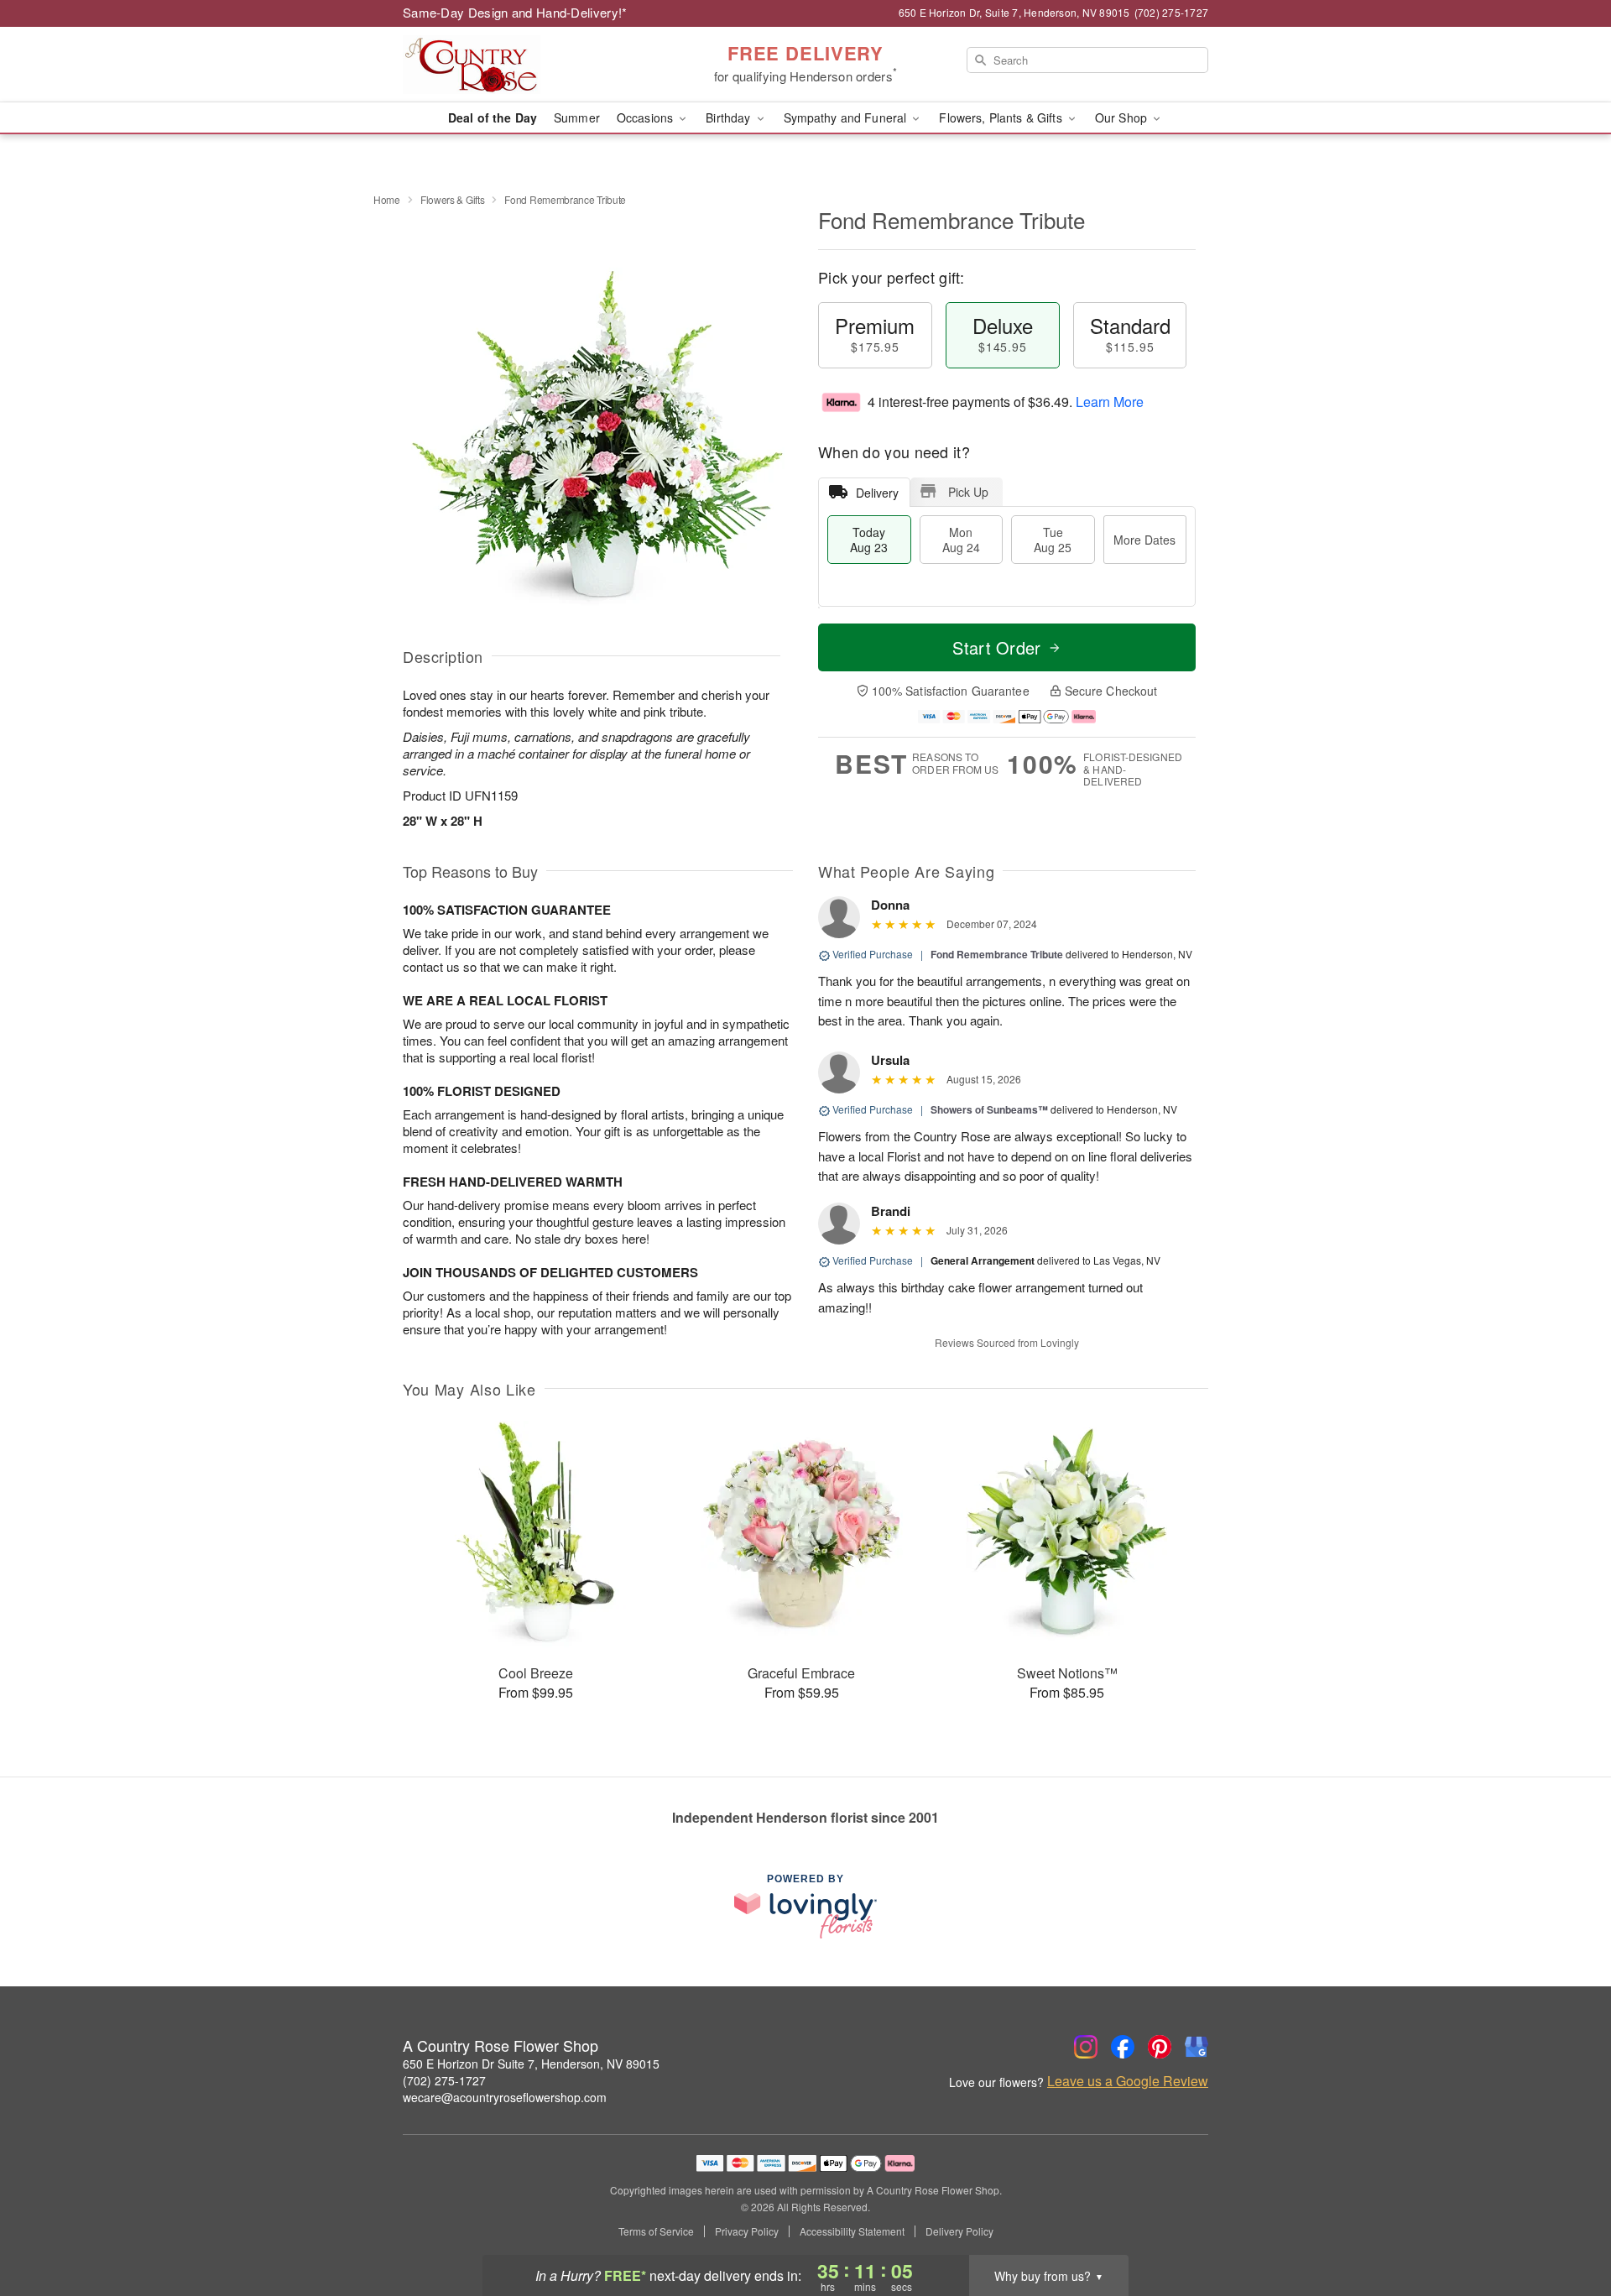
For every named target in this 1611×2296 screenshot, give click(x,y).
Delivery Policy (959, 2231)
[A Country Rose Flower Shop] (524, 65)
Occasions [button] (646, 117)
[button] (1567, 2225)
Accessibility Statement (852, 2231)
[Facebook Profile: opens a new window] (1123, 2047)
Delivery (877, 493)
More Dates (1144, 540)
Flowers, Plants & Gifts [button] (1002, 117)
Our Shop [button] (1123, 117)
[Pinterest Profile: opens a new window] (1160, 2047)
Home (387, 199)
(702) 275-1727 (444, 2080)
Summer (577, 117)
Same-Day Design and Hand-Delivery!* (515, 12)
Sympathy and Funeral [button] (847, 117)
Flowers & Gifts (453, 199)
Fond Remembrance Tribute (997, 954)
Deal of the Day (493, 117)
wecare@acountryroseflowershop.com (505, 2097)
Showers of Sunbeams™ (989, 1109)
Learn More (1110, 402)
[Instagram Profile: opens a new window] (1086, 2047)
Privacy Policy (747, 2231)
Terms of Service (656, 2231)
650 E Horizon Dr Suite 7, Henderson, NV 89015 (531, 2064)
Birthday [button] (730, 117)
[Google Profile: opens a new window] (1197, 2047)
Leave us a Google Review (1128, 2081)
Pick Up (968, 492)
